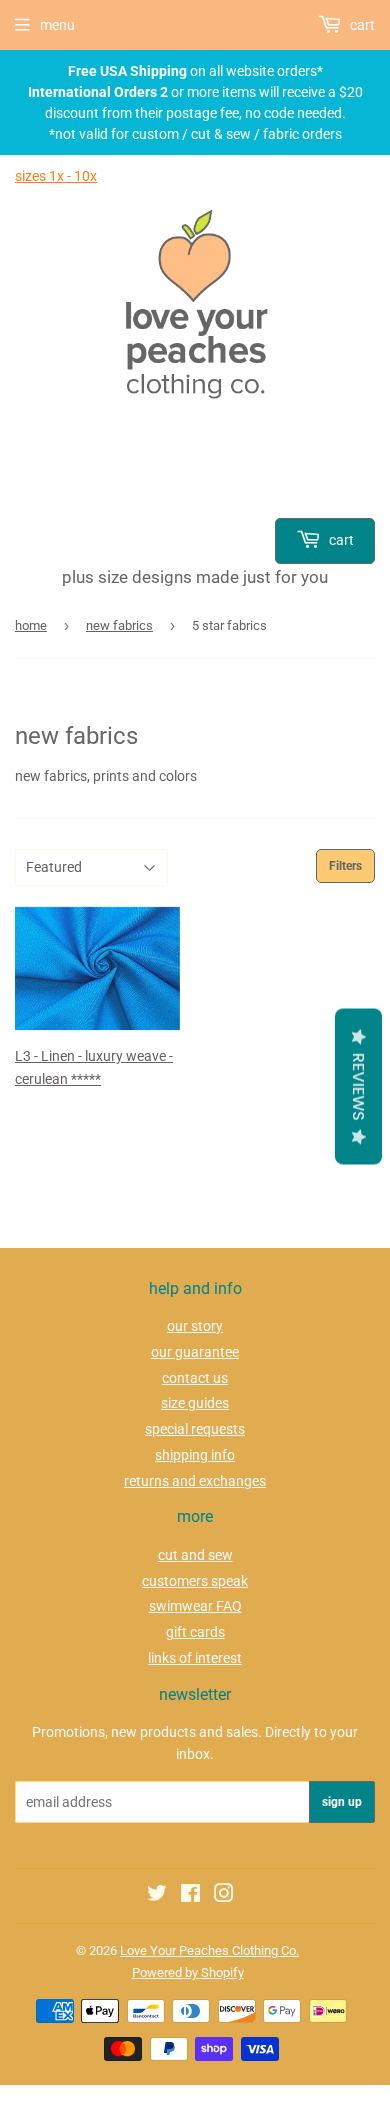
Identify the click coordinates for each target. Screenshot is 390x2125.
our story (195, 1326)
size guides (195, 1403)
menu (57, 25)
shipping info (195, 1455)
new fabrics (119, 625)
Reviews (358, 1086)
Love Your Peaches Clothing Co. (209, 1950)
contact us (195, 1378)
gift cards (195, 1632)
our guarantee (195, 1352)
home (31, 625)
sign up (342, 1802)
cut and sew (195, 1555)
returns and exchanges (195, 1481)
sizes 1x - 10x (56, 176)
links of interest (195, 1658)
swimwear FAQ (195, 1606)
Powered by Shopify (188, 1972)
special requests (195, 1429)
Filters (345, 866)
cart (340, 540)
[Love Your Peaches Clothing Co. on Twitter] (157, 1896)
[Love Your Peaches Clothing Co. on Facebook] (190, 1896)
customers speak (195, 1581)
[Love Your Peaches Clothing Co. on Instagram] (224, 1896)
